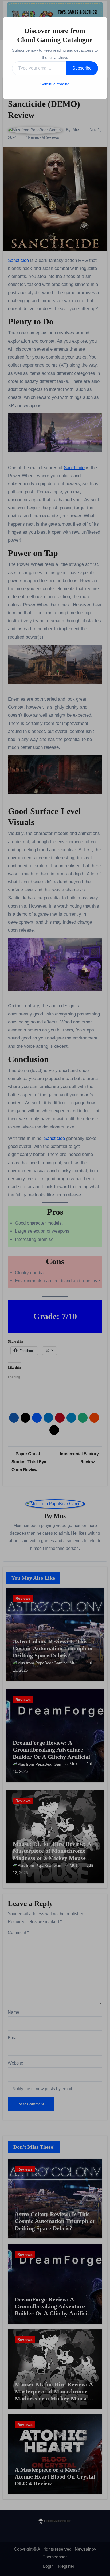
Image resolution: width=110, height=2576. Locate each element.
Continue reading (55, 84)
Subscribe (82, 68)
